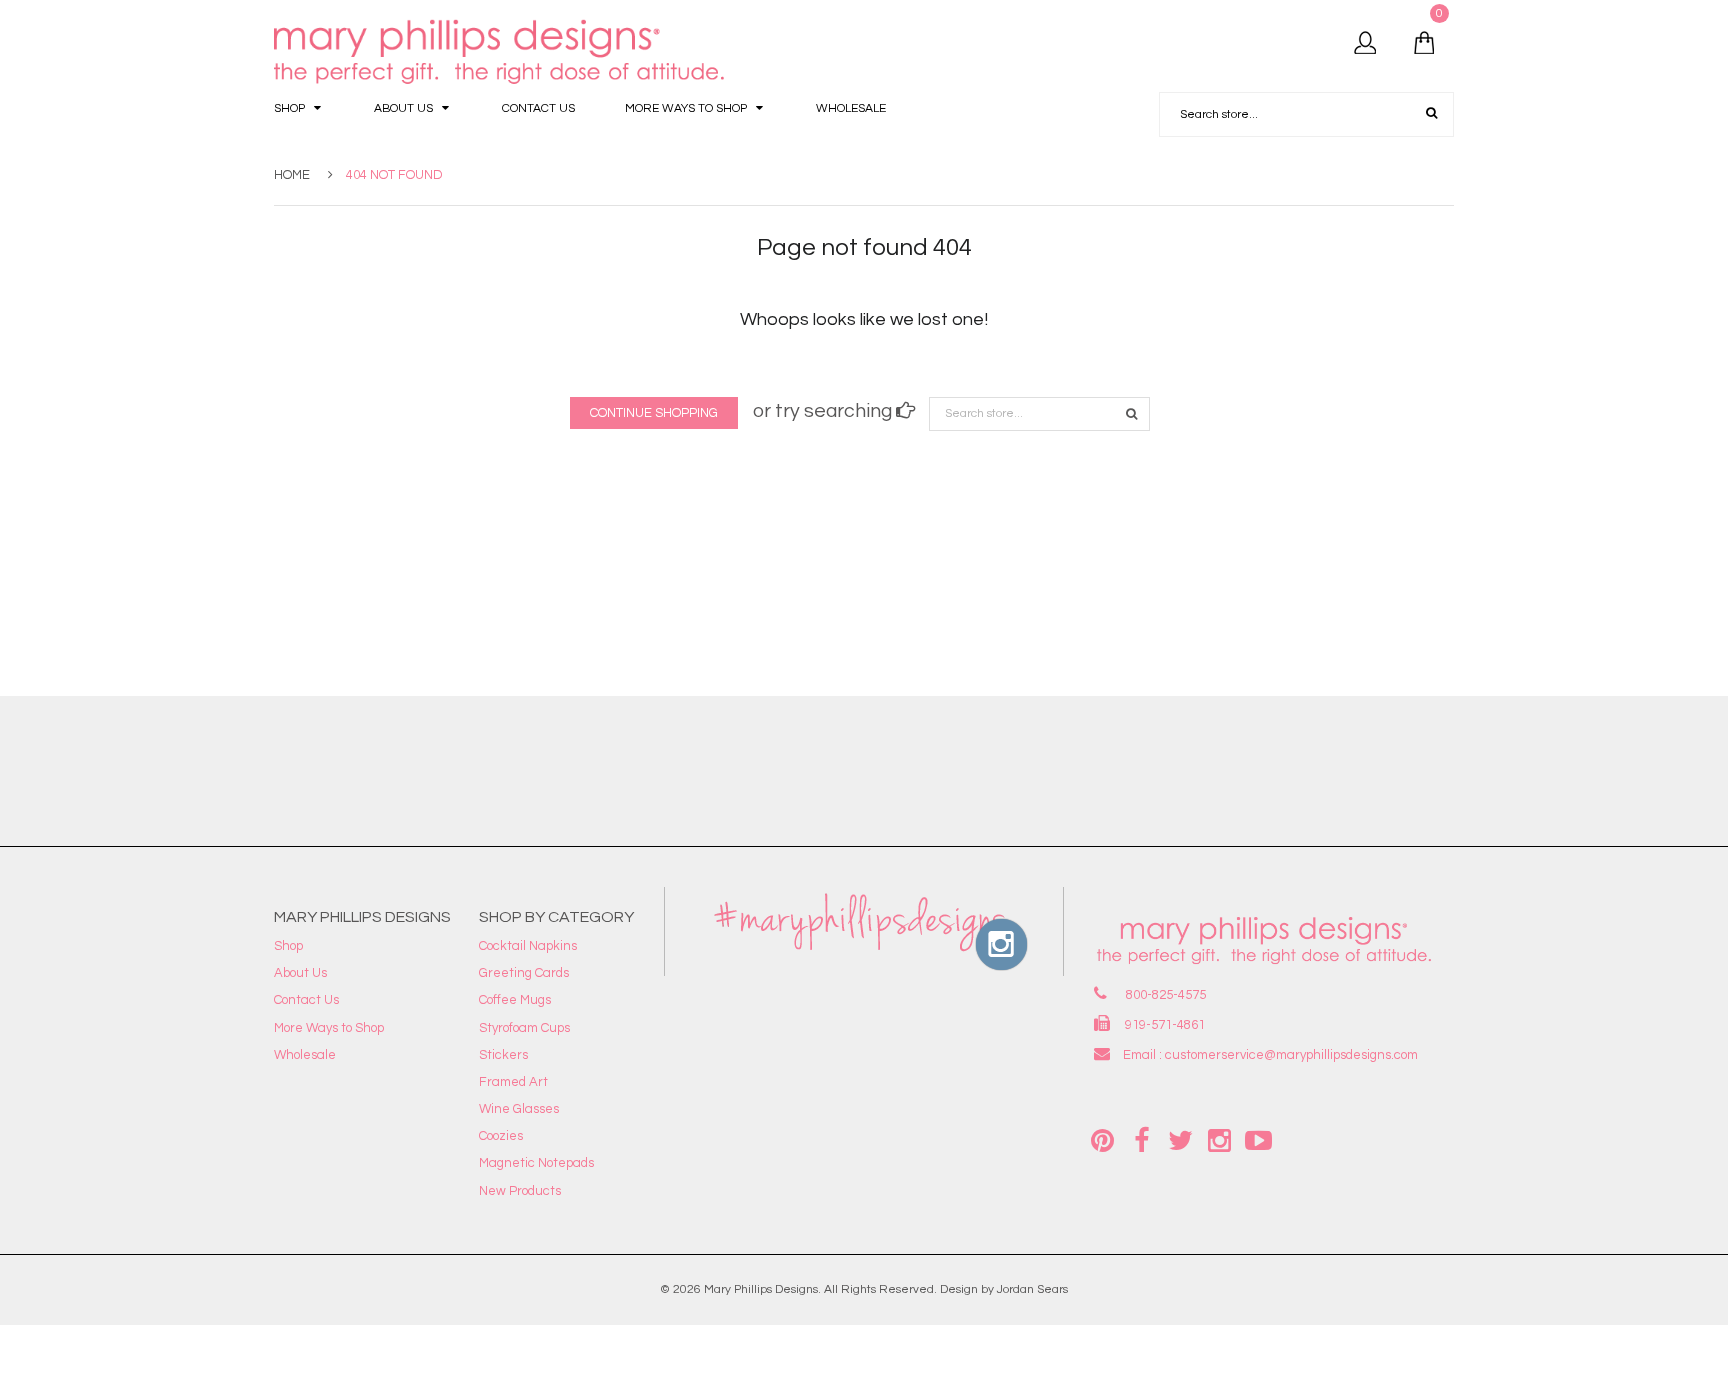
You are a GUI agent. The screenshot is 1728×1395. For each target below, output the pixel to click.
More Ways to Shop (329, 1028)
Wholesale (305, 1055)
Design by (967, 1289)
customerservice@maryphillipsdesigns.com (1291, 1055)
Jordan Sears (1032, 1289)
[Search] (1131, 414)
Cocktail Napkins (528, 946)
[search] (1431, 114)
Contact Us (306, 1000)
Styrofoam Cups (524, 1028)
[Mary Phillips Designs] (502, 52)
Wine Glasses (519, 1109)
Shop (288, 946)
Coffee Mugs (515, 1000)
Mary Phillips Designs (761, 1289)
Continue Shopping (654, 413)
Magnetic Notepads (536, 1163)
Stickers (503, 1055)
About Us (300, 973)
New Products (520, 1191)
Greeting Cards (524, 973)
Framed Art (513, 1082)
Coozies (501, 1136)
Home (292, 175)
